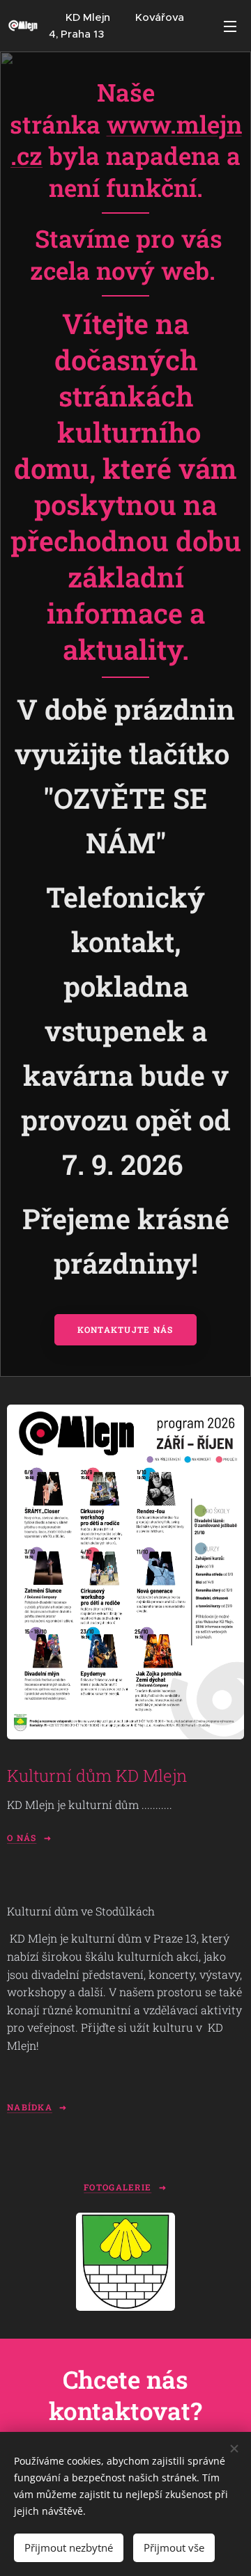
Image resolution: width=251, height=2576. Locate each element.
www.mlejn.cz (126, 140)
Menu (230, 26)
